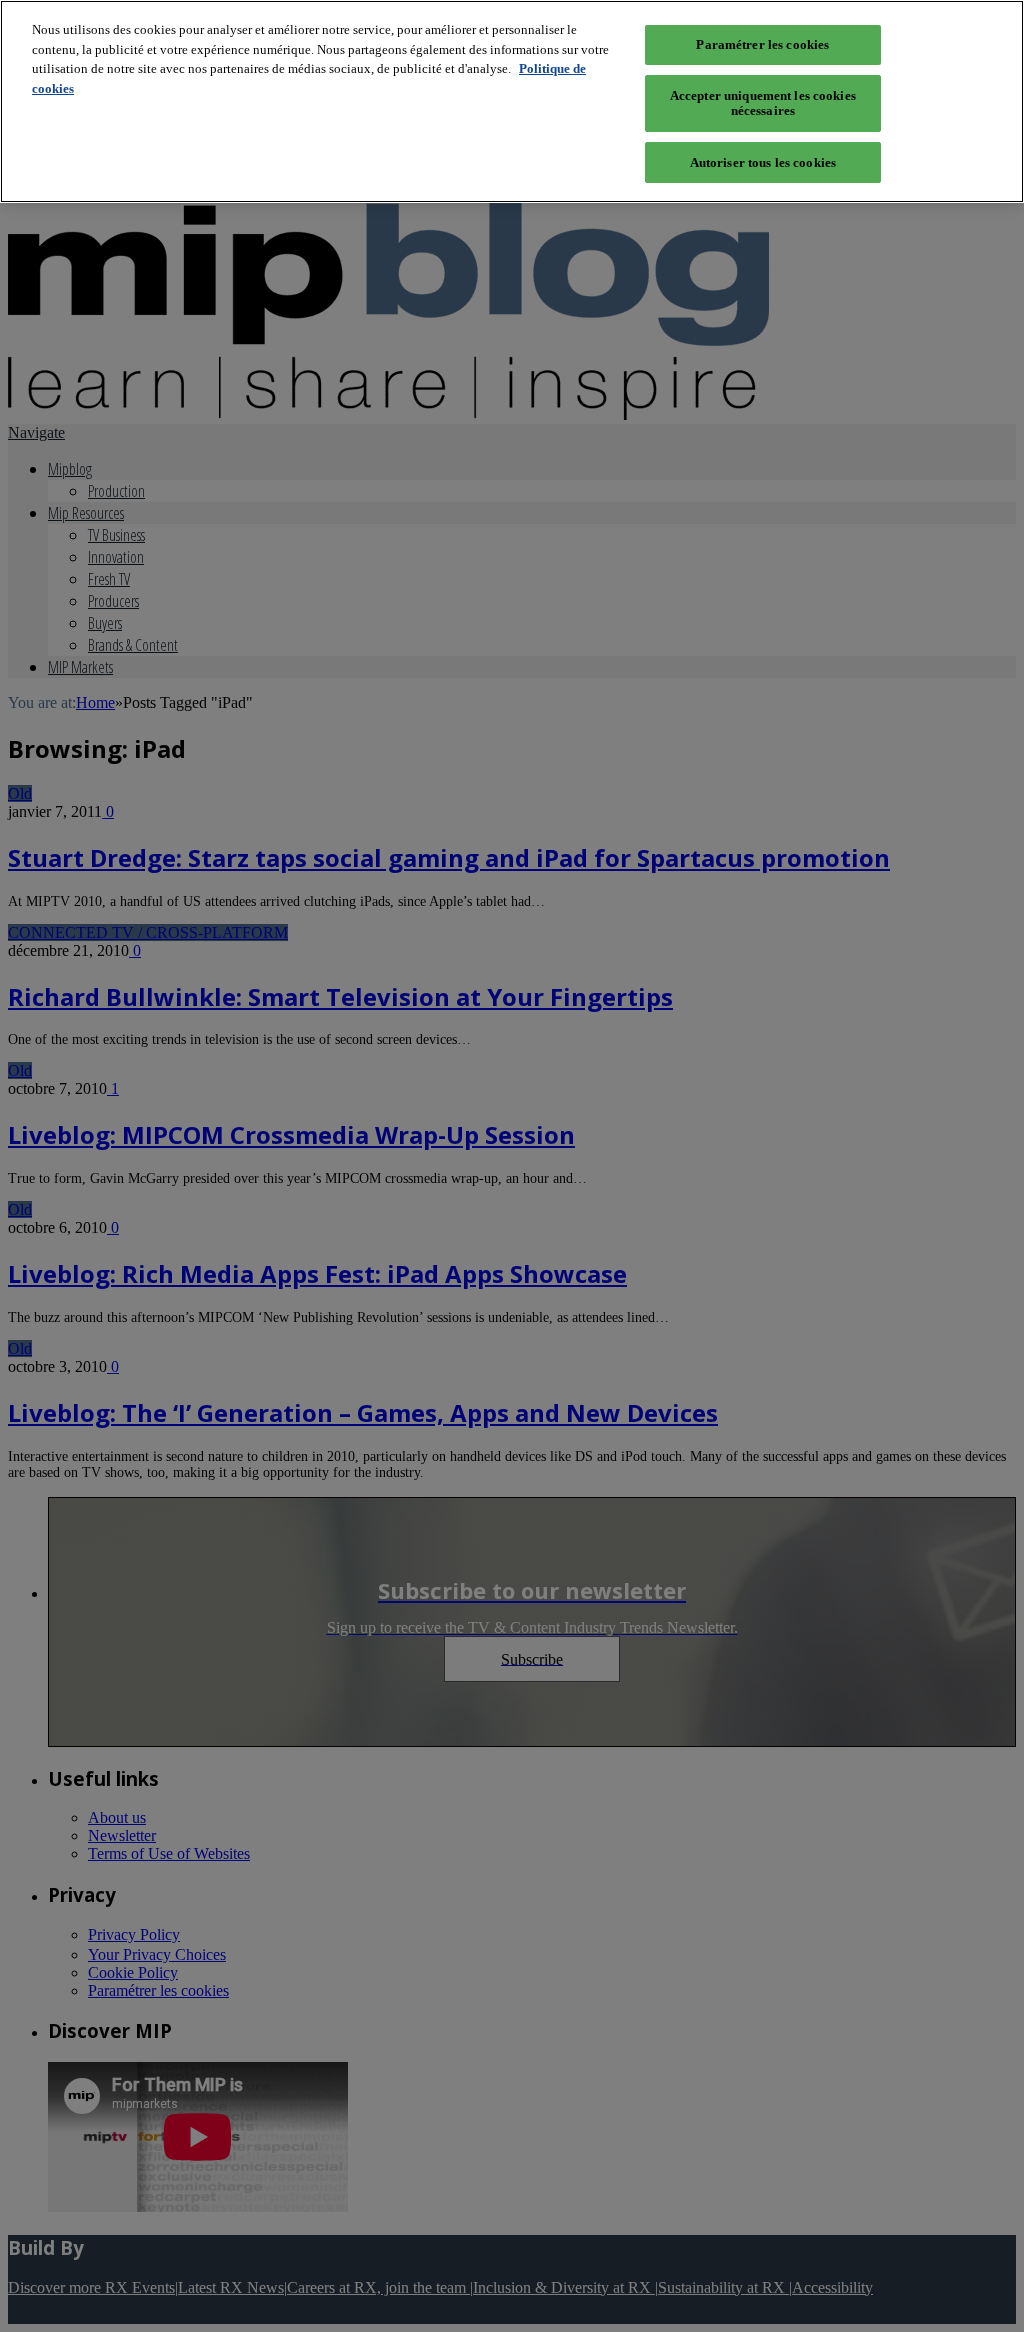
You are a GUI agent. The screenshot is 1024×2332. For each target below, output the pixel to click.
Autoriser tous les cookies (763, 162)
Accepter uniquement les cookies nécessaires (763, 103)
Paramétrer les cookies (762, 44)
